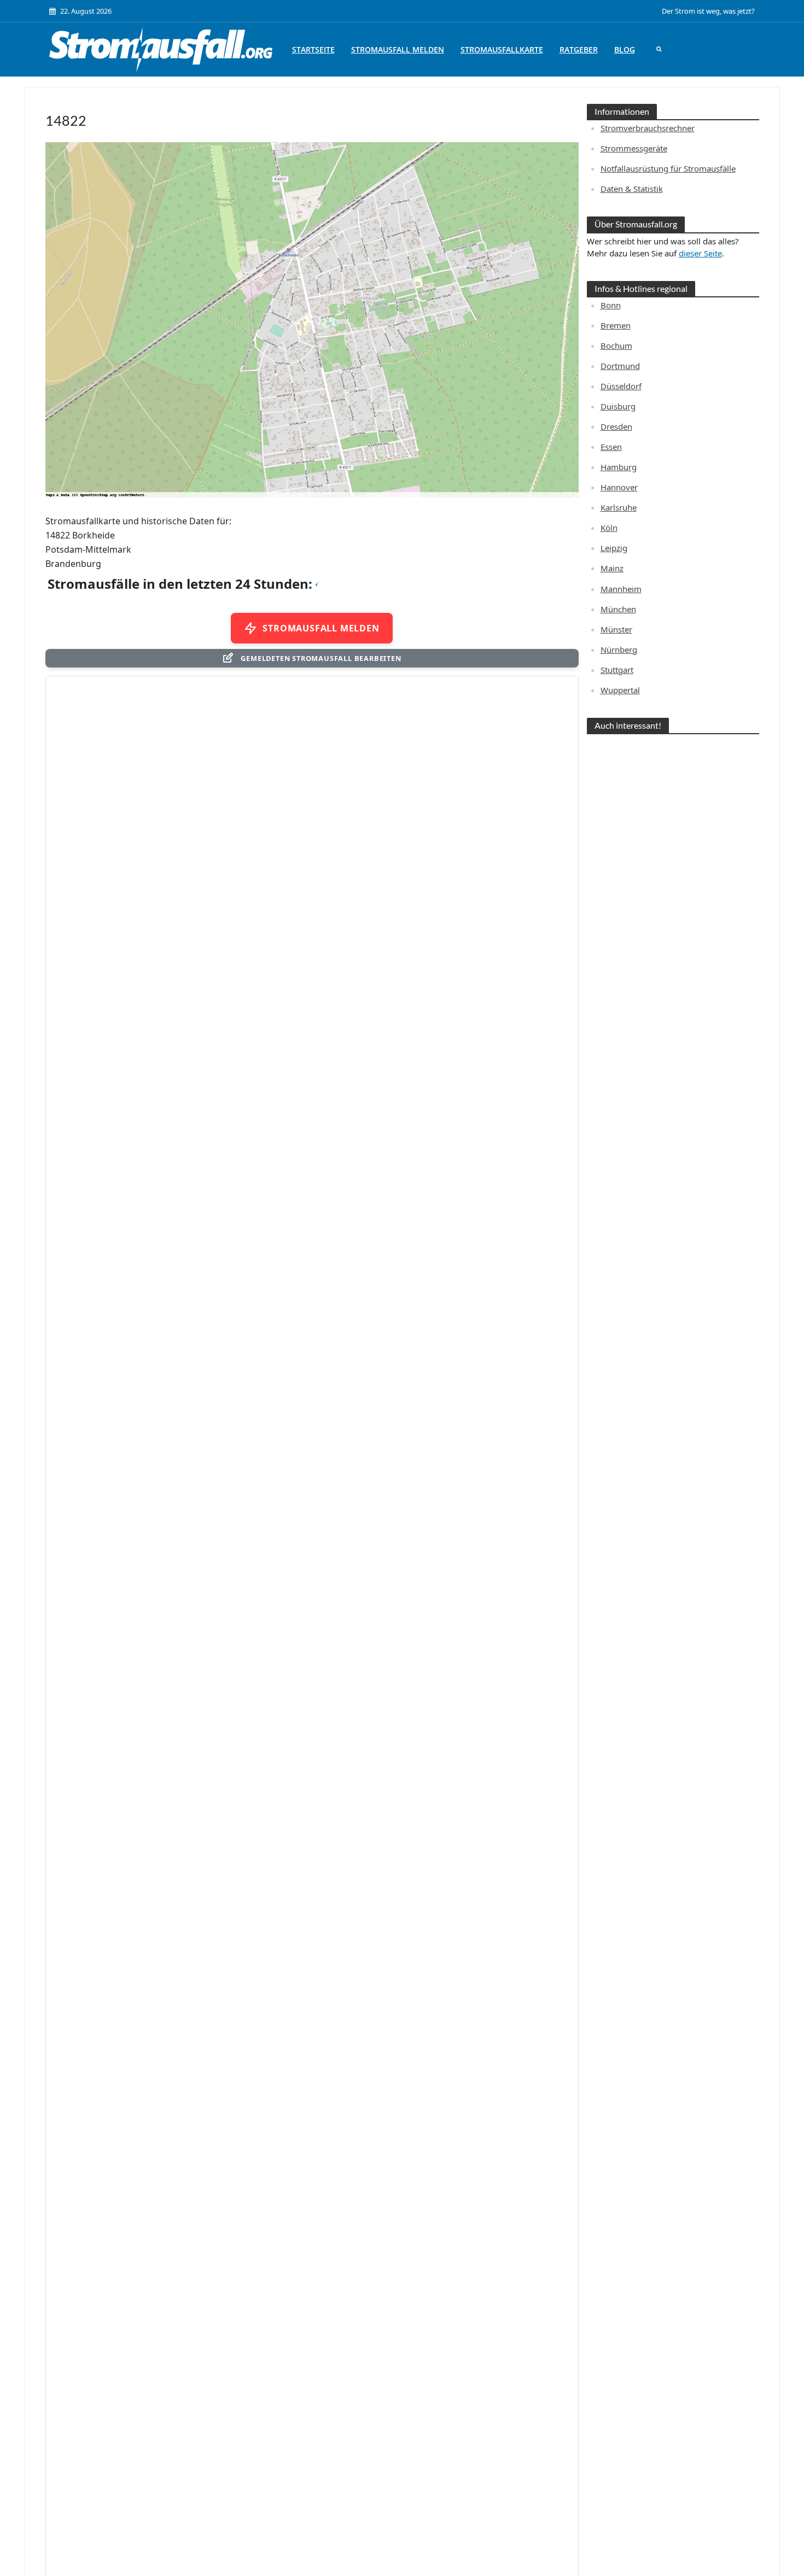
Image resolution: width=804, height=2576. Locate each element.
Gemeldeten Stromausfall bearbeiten (321, 658)
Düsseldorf (621, 386)
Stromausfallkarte (502, 49)
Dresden (616, 426)
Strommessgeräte (634, 148)
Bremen (616, 325)
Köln (609, 528)
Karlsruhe (619, 507)
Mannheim (621, 589)
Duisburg (618, 406)
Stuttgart (617, 670)
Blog (625, 49)
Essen (611, 447)
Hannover (619, 487)
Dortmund (620, 366)
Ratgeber (579, 49)
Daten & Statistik (632, 189)
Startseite (313, 49)
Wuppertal (620, 690)
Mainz (612, 568)
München (618, 609)
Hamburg (619, 467)
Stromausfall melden (398, 49)
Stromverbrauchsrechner (648, 128)
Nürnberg (619, 649)
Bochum (616, 346)
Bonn (611, 305)
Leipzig (614, 548)
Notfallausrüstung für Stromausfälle (668, 168)
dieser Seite (700, 253)
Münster (616, 629)
